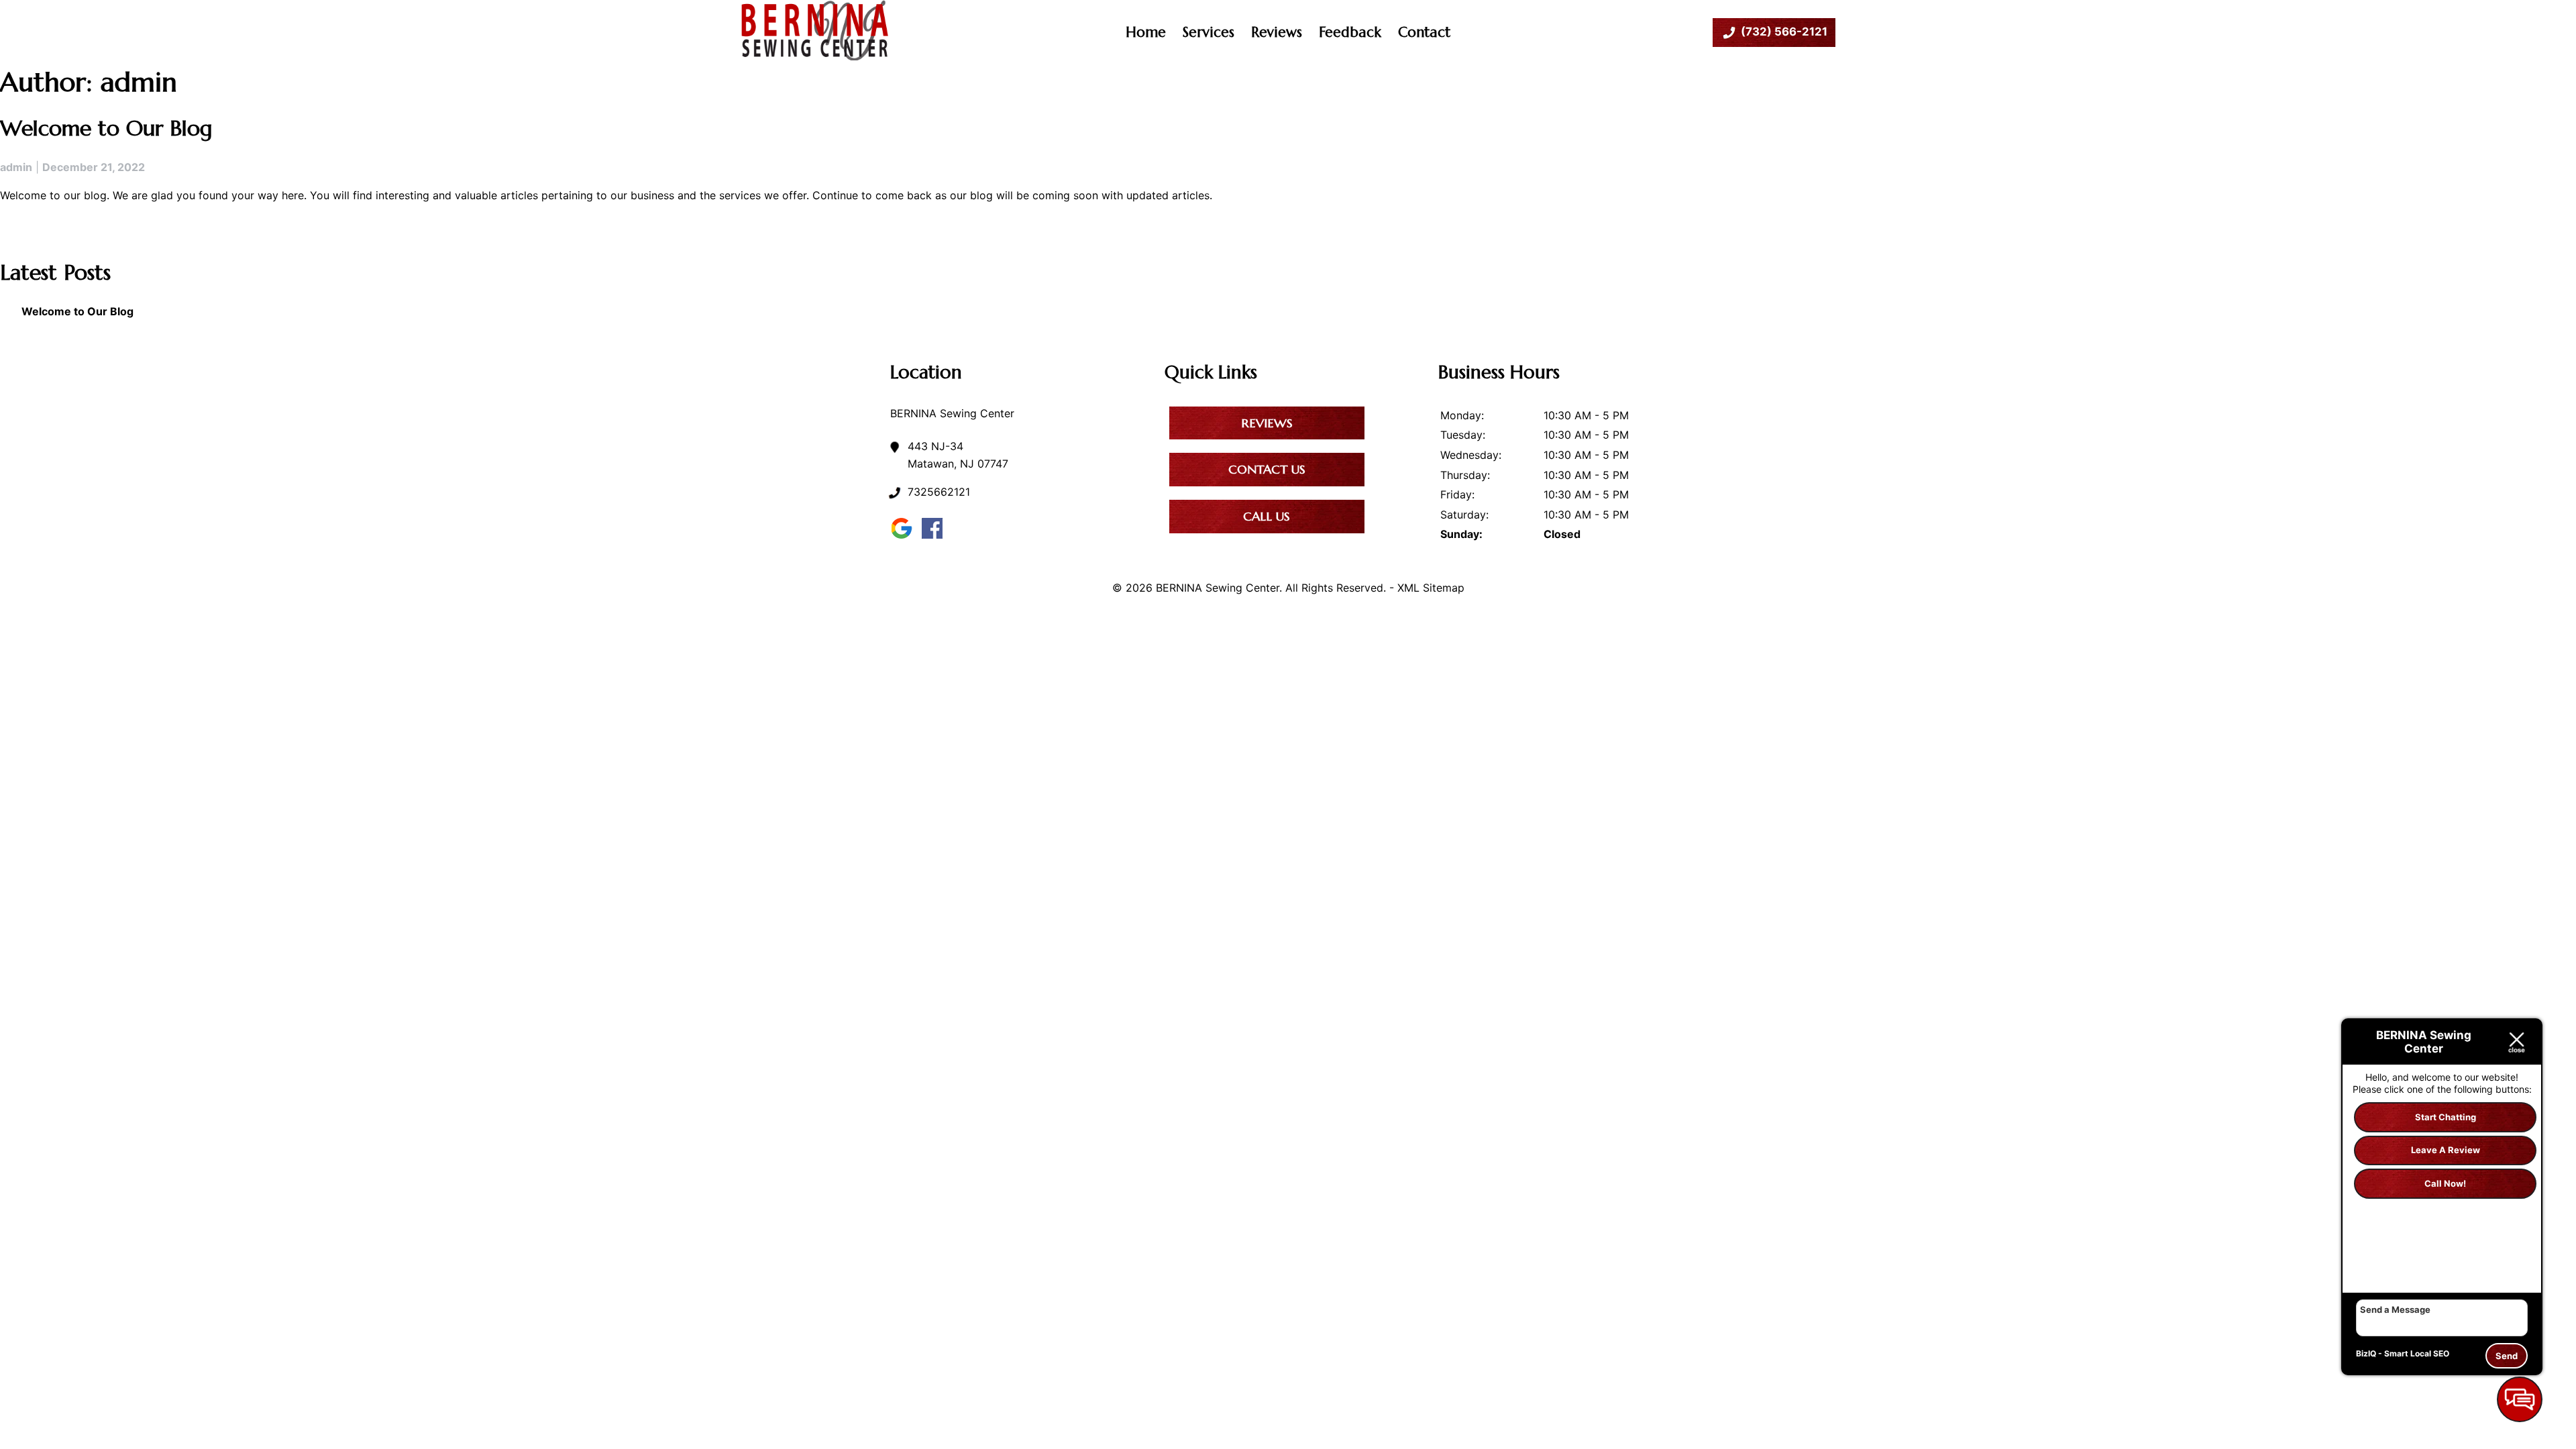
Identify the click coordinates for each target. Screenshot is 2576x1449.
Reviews (1277, 32)
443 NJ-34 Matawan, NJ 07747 (958, 455)
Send (2507, 1356)
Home (1146, 32)
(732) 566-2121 (1784, 32)
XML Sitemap (1431, 588)
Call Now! (2445, 1183)
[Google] (905, 538)
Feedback (1350, 32)
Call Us (1267, 516)
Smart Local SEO (2417, 1353)
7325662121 (939, 492)
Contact (1424, 32)
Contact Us (1267, 469)
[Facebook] (935, 538)
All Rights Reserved (1334, 588)
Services (1209, 32)
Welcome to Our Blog (106, 128)
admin (16, 167)
